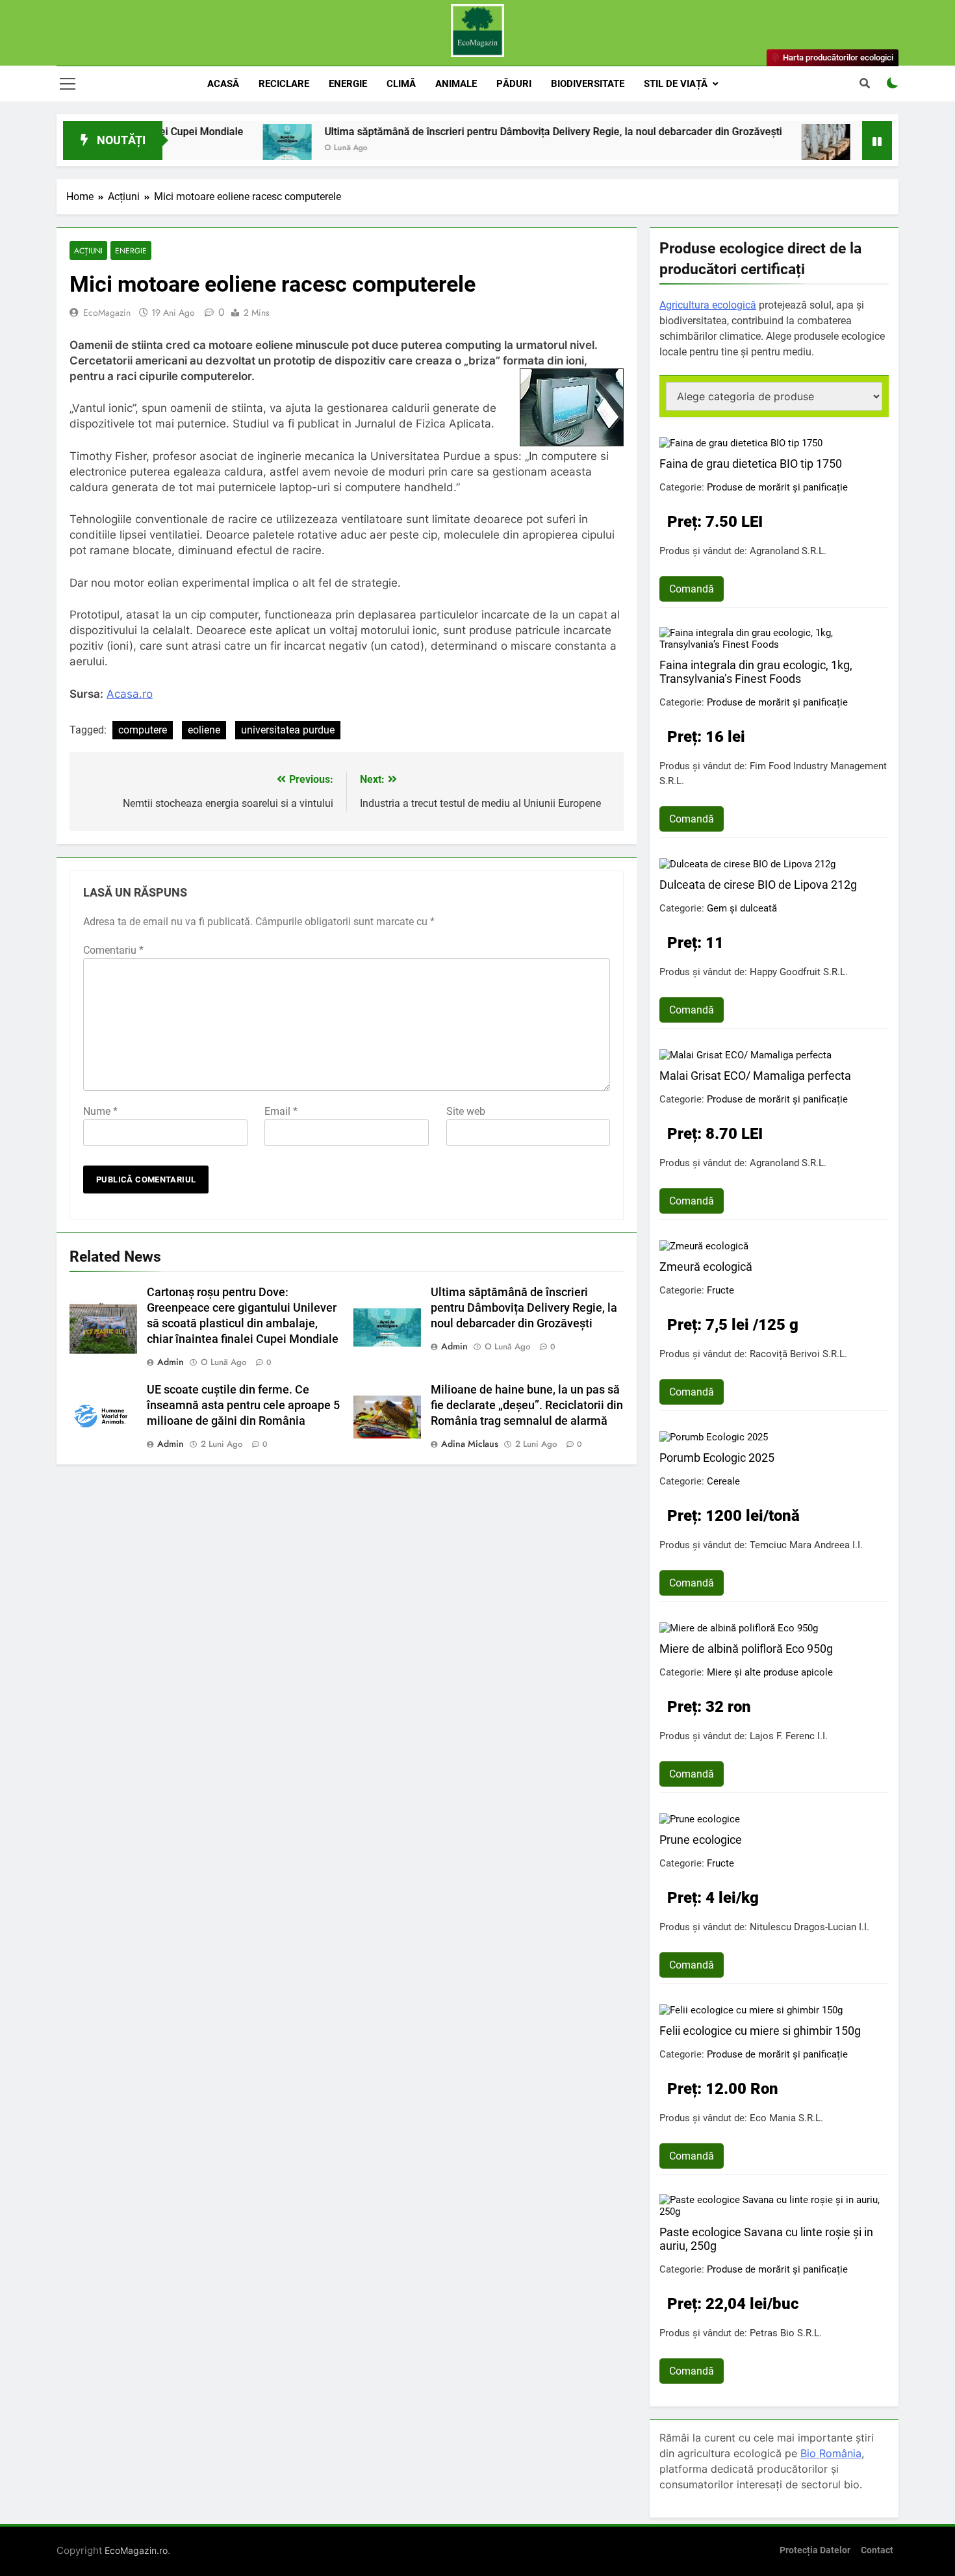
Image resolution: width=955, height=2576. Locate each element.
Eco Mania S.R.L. (786, 2118)
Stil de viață (676, 84)
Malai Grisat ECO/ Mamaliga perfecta (755, 1076)
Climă (401, 84)
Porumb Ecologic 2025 (717, 1458)
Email (281, 1111)
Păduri (514, 84)
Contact (877, 2550)
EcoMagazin (107, 312)
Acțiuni (88, 250)
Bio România (831, 2453)
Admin (171, 1362)
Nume (100, 1111)
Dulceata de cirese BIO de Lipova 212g (758, 885)
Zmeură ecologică (706, 1267)
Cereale (723, 1481)
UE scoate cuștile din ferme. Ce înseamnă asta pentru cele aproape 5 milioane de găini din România (243, 1405)
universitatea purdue (288, 730)
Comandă (692, 589)
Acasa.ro (130, 694)
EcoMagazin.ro (136, 2550)
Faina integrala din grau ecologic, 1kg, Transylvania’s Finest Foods (756, 672)
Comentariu (113, 950)
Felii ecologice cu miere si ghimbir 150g (760, 2031)
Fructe (720, 1290)
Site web (466, 1111)
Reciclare (284, 84)
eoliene (204, 730)
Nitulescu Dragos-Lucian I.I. (809, 1927)
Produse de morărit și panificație (777, 487)
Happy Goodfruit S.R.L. (799, 972)
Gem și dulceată (742, 908)
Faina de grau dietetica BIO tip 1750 (751, 464)
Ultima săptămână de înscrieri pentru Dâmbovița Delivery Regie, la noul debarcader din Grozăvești (489, 132)
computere (143, 730)
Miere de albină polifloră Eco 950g (746, 1649)
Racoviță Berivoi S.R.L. (798, 1354)
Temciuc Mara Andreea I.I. (806, 1545)
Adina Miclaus (470, 1444)
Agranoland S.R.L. (788, 551)
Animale (456, 84)
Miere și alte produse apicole (770, 1672)
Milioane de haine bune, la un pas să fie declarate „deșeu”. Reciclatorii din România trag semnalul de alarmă (527, 1405)
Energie (348, 84)
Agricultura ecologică (708, 305)
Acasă (223, 84)
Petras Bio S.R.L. (786, 2333)
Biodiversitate (588, 84)
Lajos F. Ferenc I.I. (789, 1736)
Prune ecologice (701, 1840)
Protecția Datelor (815, 2550)
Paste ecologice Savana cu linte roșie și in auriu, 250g (766, 2239)
